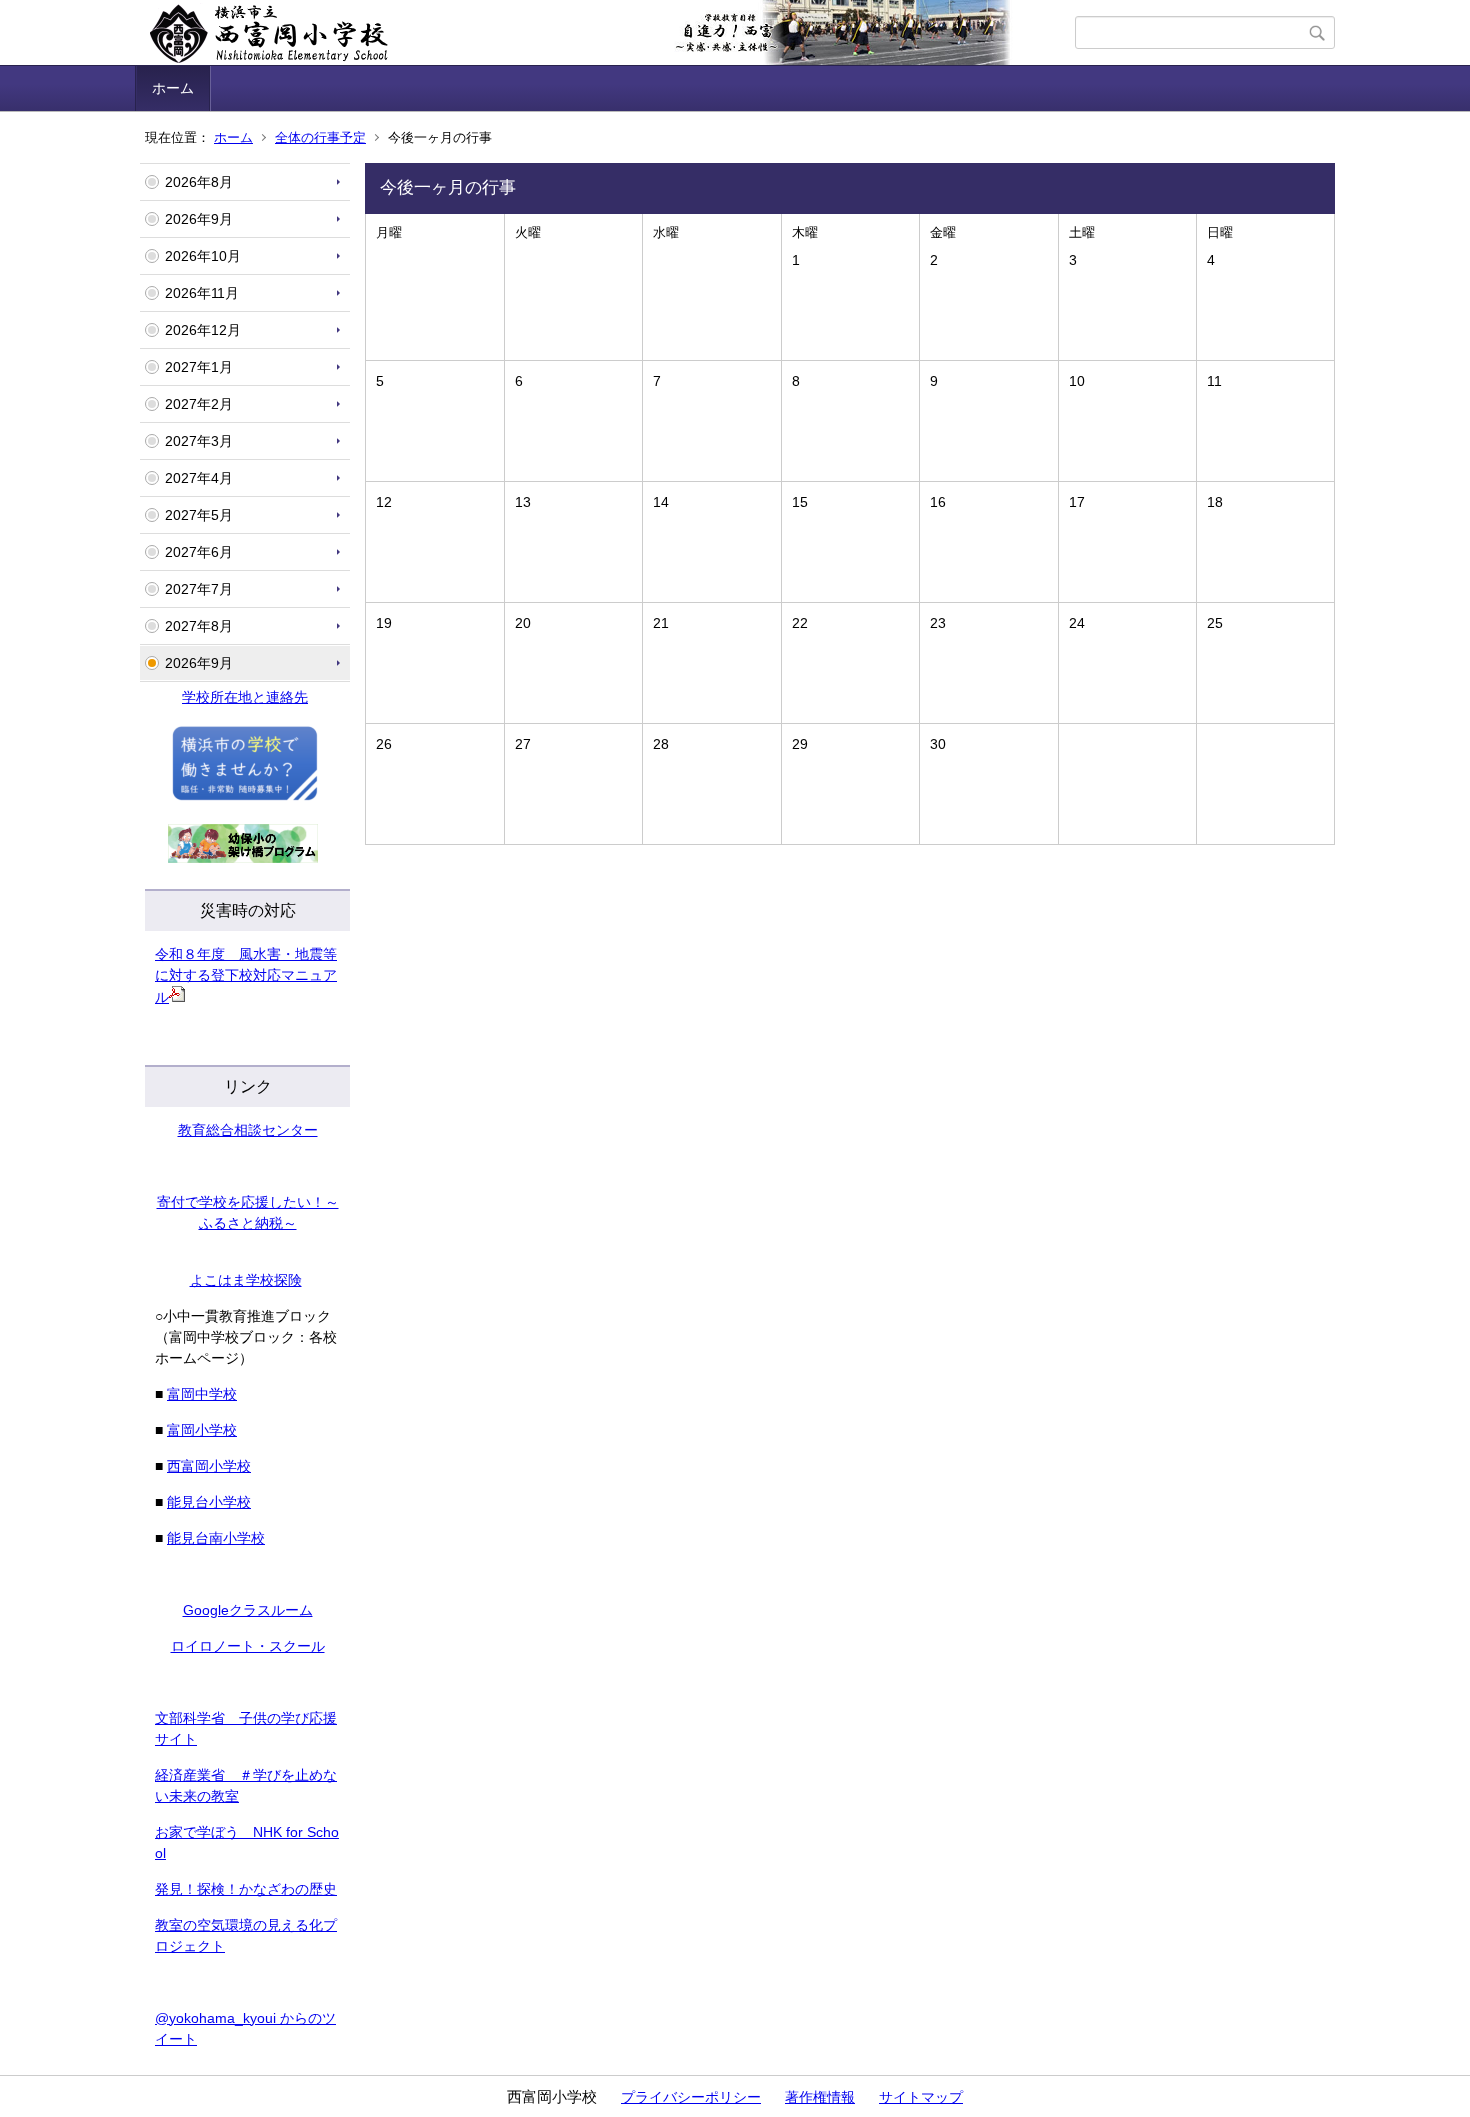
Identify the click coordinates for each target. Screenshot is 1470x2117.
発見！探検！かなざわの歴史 (246, 1889)
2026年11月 (202, 293)
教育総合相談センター (248, 1130)
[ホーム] (607, 33)
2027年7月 (199, 589)
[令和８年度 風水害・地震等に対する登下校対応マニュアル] (177, 996)
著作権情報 (820, 2097)
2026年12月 (203, 330)
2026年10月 (203, 256)
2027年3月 (199, 441)
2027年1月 (199, 367)
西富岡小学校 (209, 1466)
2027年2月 (199, 404)
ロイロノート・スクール (248, 1646)
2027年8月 (199, 626)
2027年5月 (199, 515)
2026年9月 (199, 219)
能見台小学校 (209, 1502)
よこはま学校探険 (246, 1280)
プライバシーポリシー (691, 2097)
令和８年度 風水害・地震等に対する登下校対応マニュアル (246, 975)
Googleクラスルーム (248, 1610)
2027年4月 (199, 478)
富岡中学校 (202, 1394)
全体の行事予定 (320, 137)
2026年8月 (199, 182)
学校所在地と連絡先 (245, 697)
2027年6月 (199, 552)
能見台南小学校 (216, 1538)
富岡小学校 (202, 1430)
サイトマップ (921, 2097)
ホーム (173, 88)
